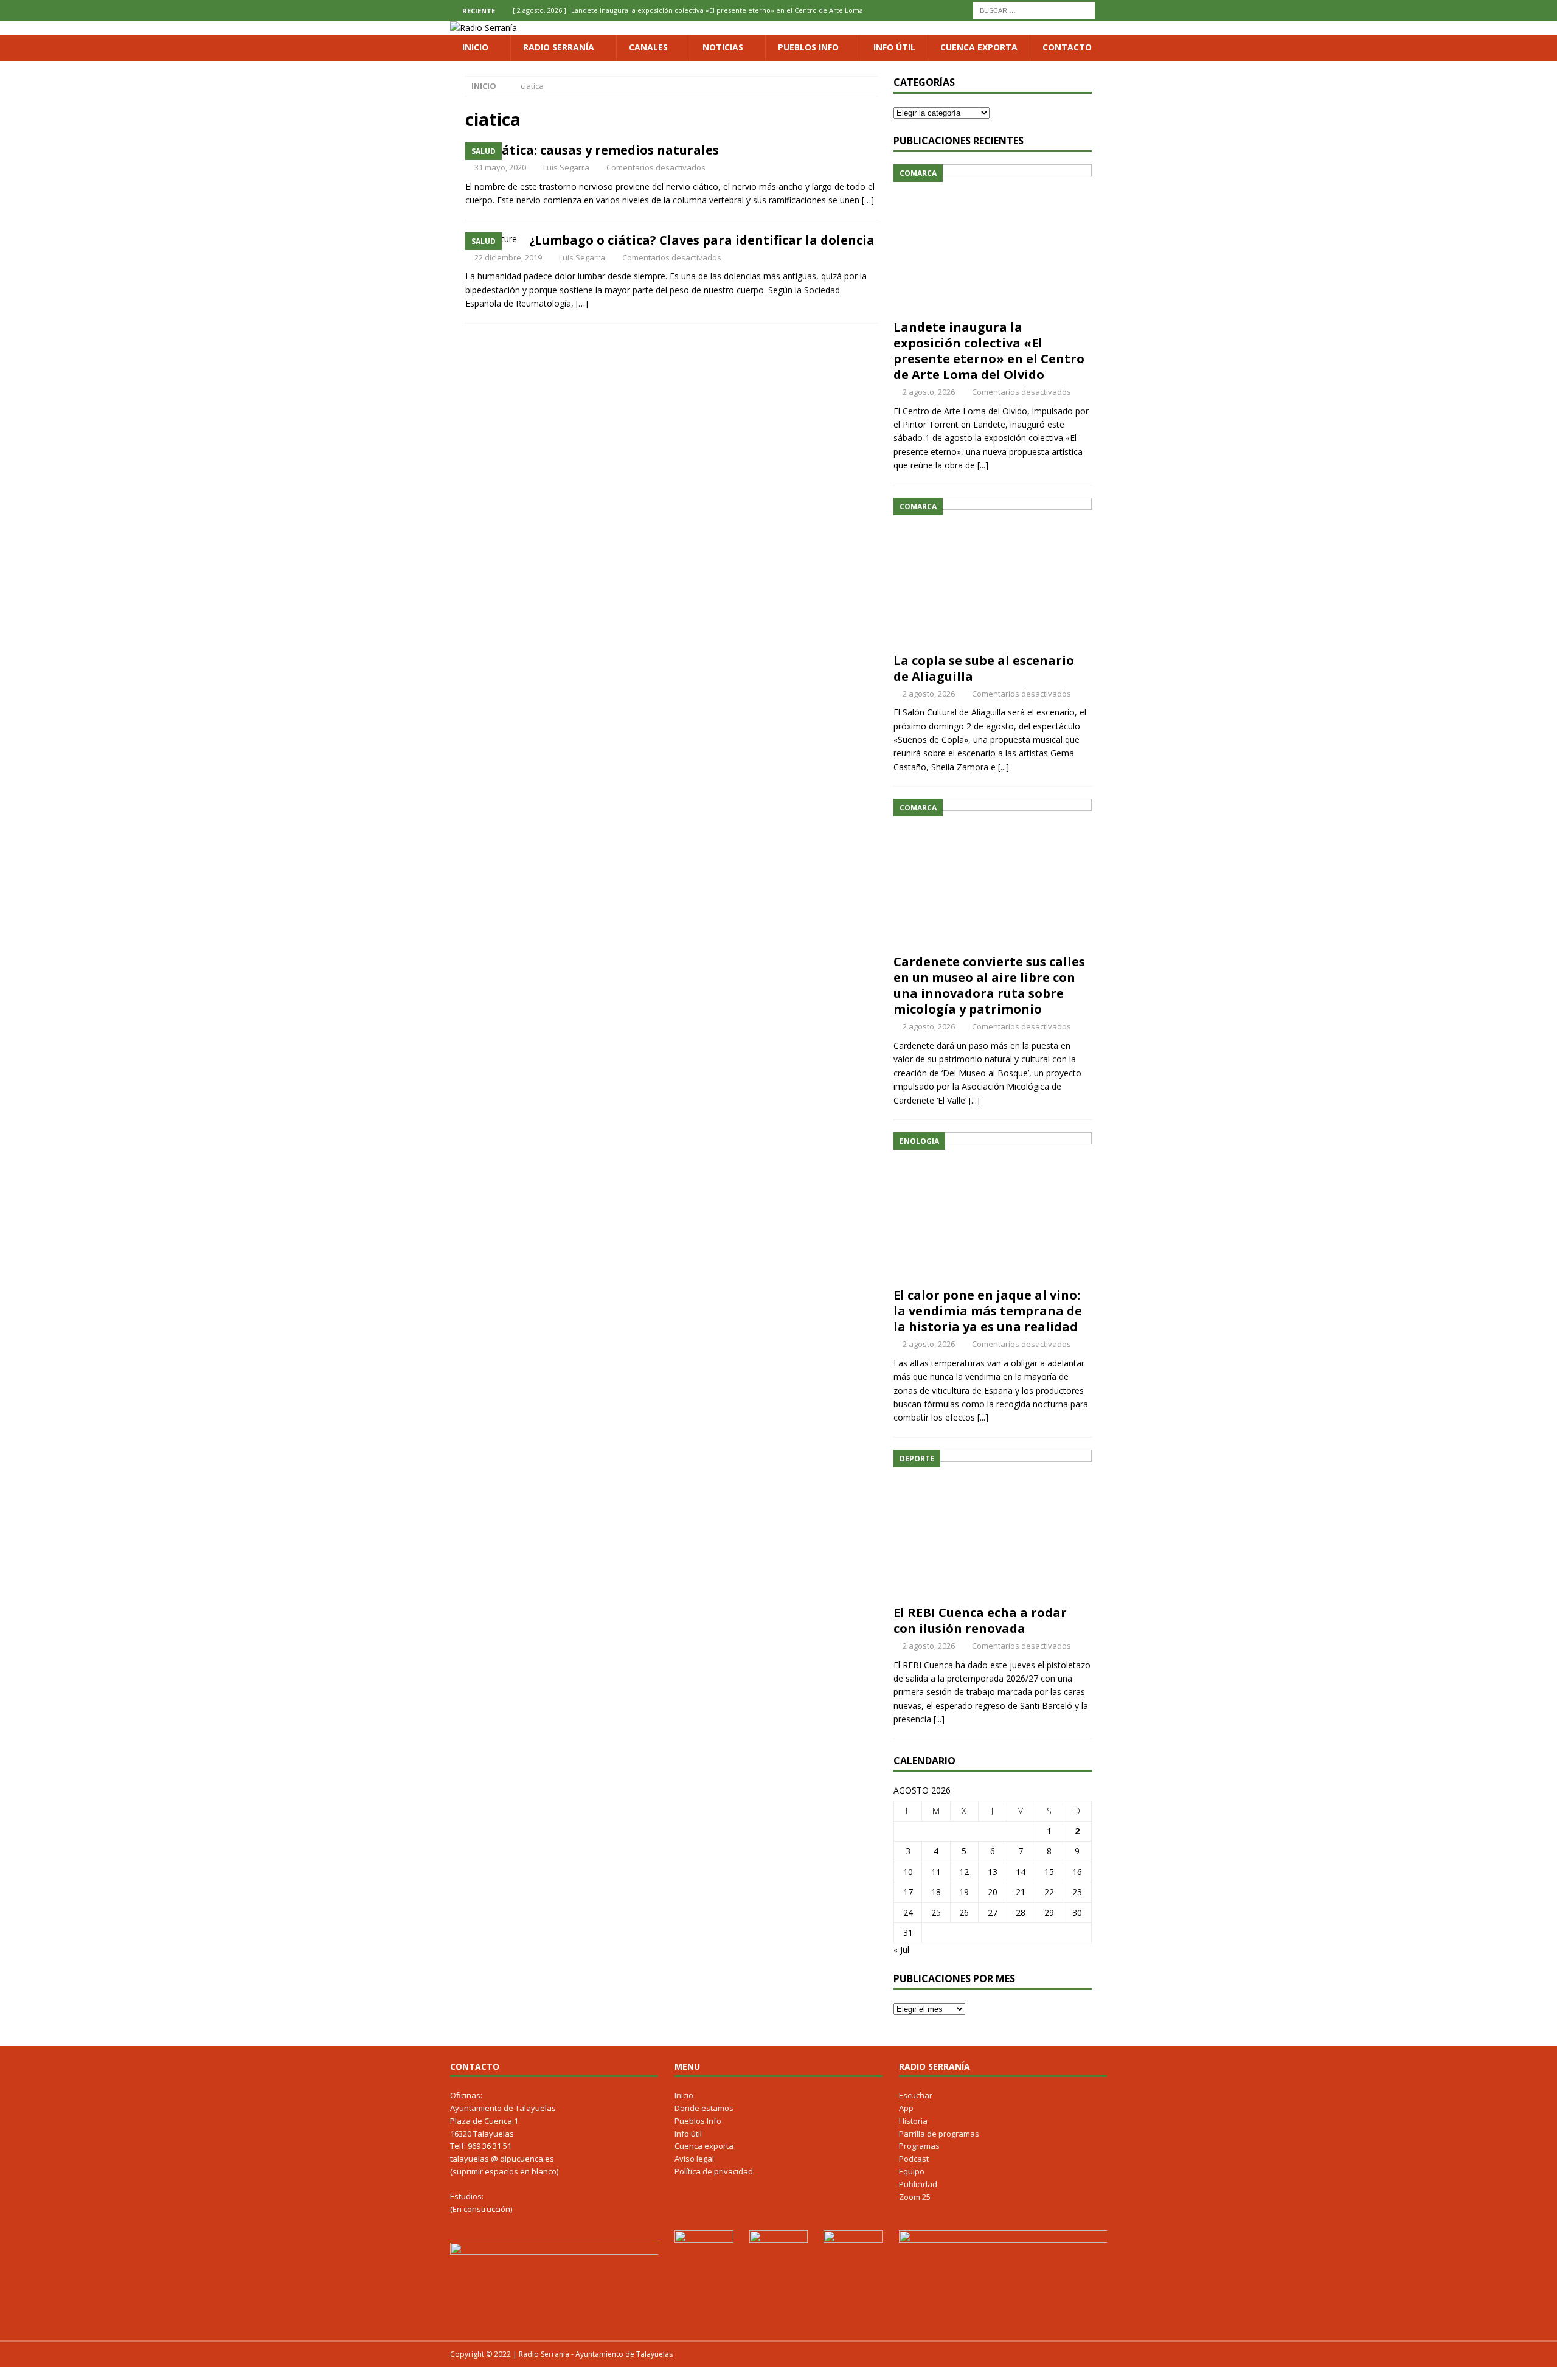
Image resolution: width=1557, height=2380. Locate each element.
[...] (983, 465)
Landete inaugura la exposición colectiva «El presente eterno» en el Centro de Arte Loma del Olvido (989, 351)
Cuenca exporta (979, 47)
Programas (919, 2146)
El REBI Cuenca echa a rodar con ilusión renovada (980, 1620)
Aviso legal (694, 2159)
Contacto (1067, 47)
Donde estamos (704, 2108)
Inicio (475, 47)
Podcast (914, 2159)
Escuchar (916, 2095)
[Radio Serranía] (484, 28)
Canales (648, 47)
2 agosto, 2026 (929, 392)
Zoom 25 (915, 2197)
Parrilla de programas (939, 2134)
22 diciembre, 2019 (508, 257)
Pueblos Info (808, 47)
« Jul (901, 1950)
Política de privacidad (714, 2171)
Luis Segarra (566, 167)
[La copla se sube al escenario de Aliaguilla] (993, 572)
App (906, 2108)
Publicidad (918, 2184)
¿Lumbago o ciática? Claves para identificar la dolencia (702, 240)
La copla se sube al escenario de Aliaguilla (984, 668)
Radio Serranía (559, 47)
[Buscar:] (1034, 9)
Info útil (894, 47)
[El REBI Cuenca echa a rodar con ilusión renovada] (993, 1524)
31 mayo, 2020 (500, 167)
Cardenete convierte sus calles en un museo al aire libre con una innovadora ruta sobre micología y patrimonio (989, 985)
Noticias (723, 47)
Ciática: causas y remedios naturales (604, 150)
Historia (913, 2121)
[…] (868, 200)
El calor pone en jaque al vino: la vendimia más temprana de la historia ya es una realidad (988, 1311)
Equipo (912, 2171)
